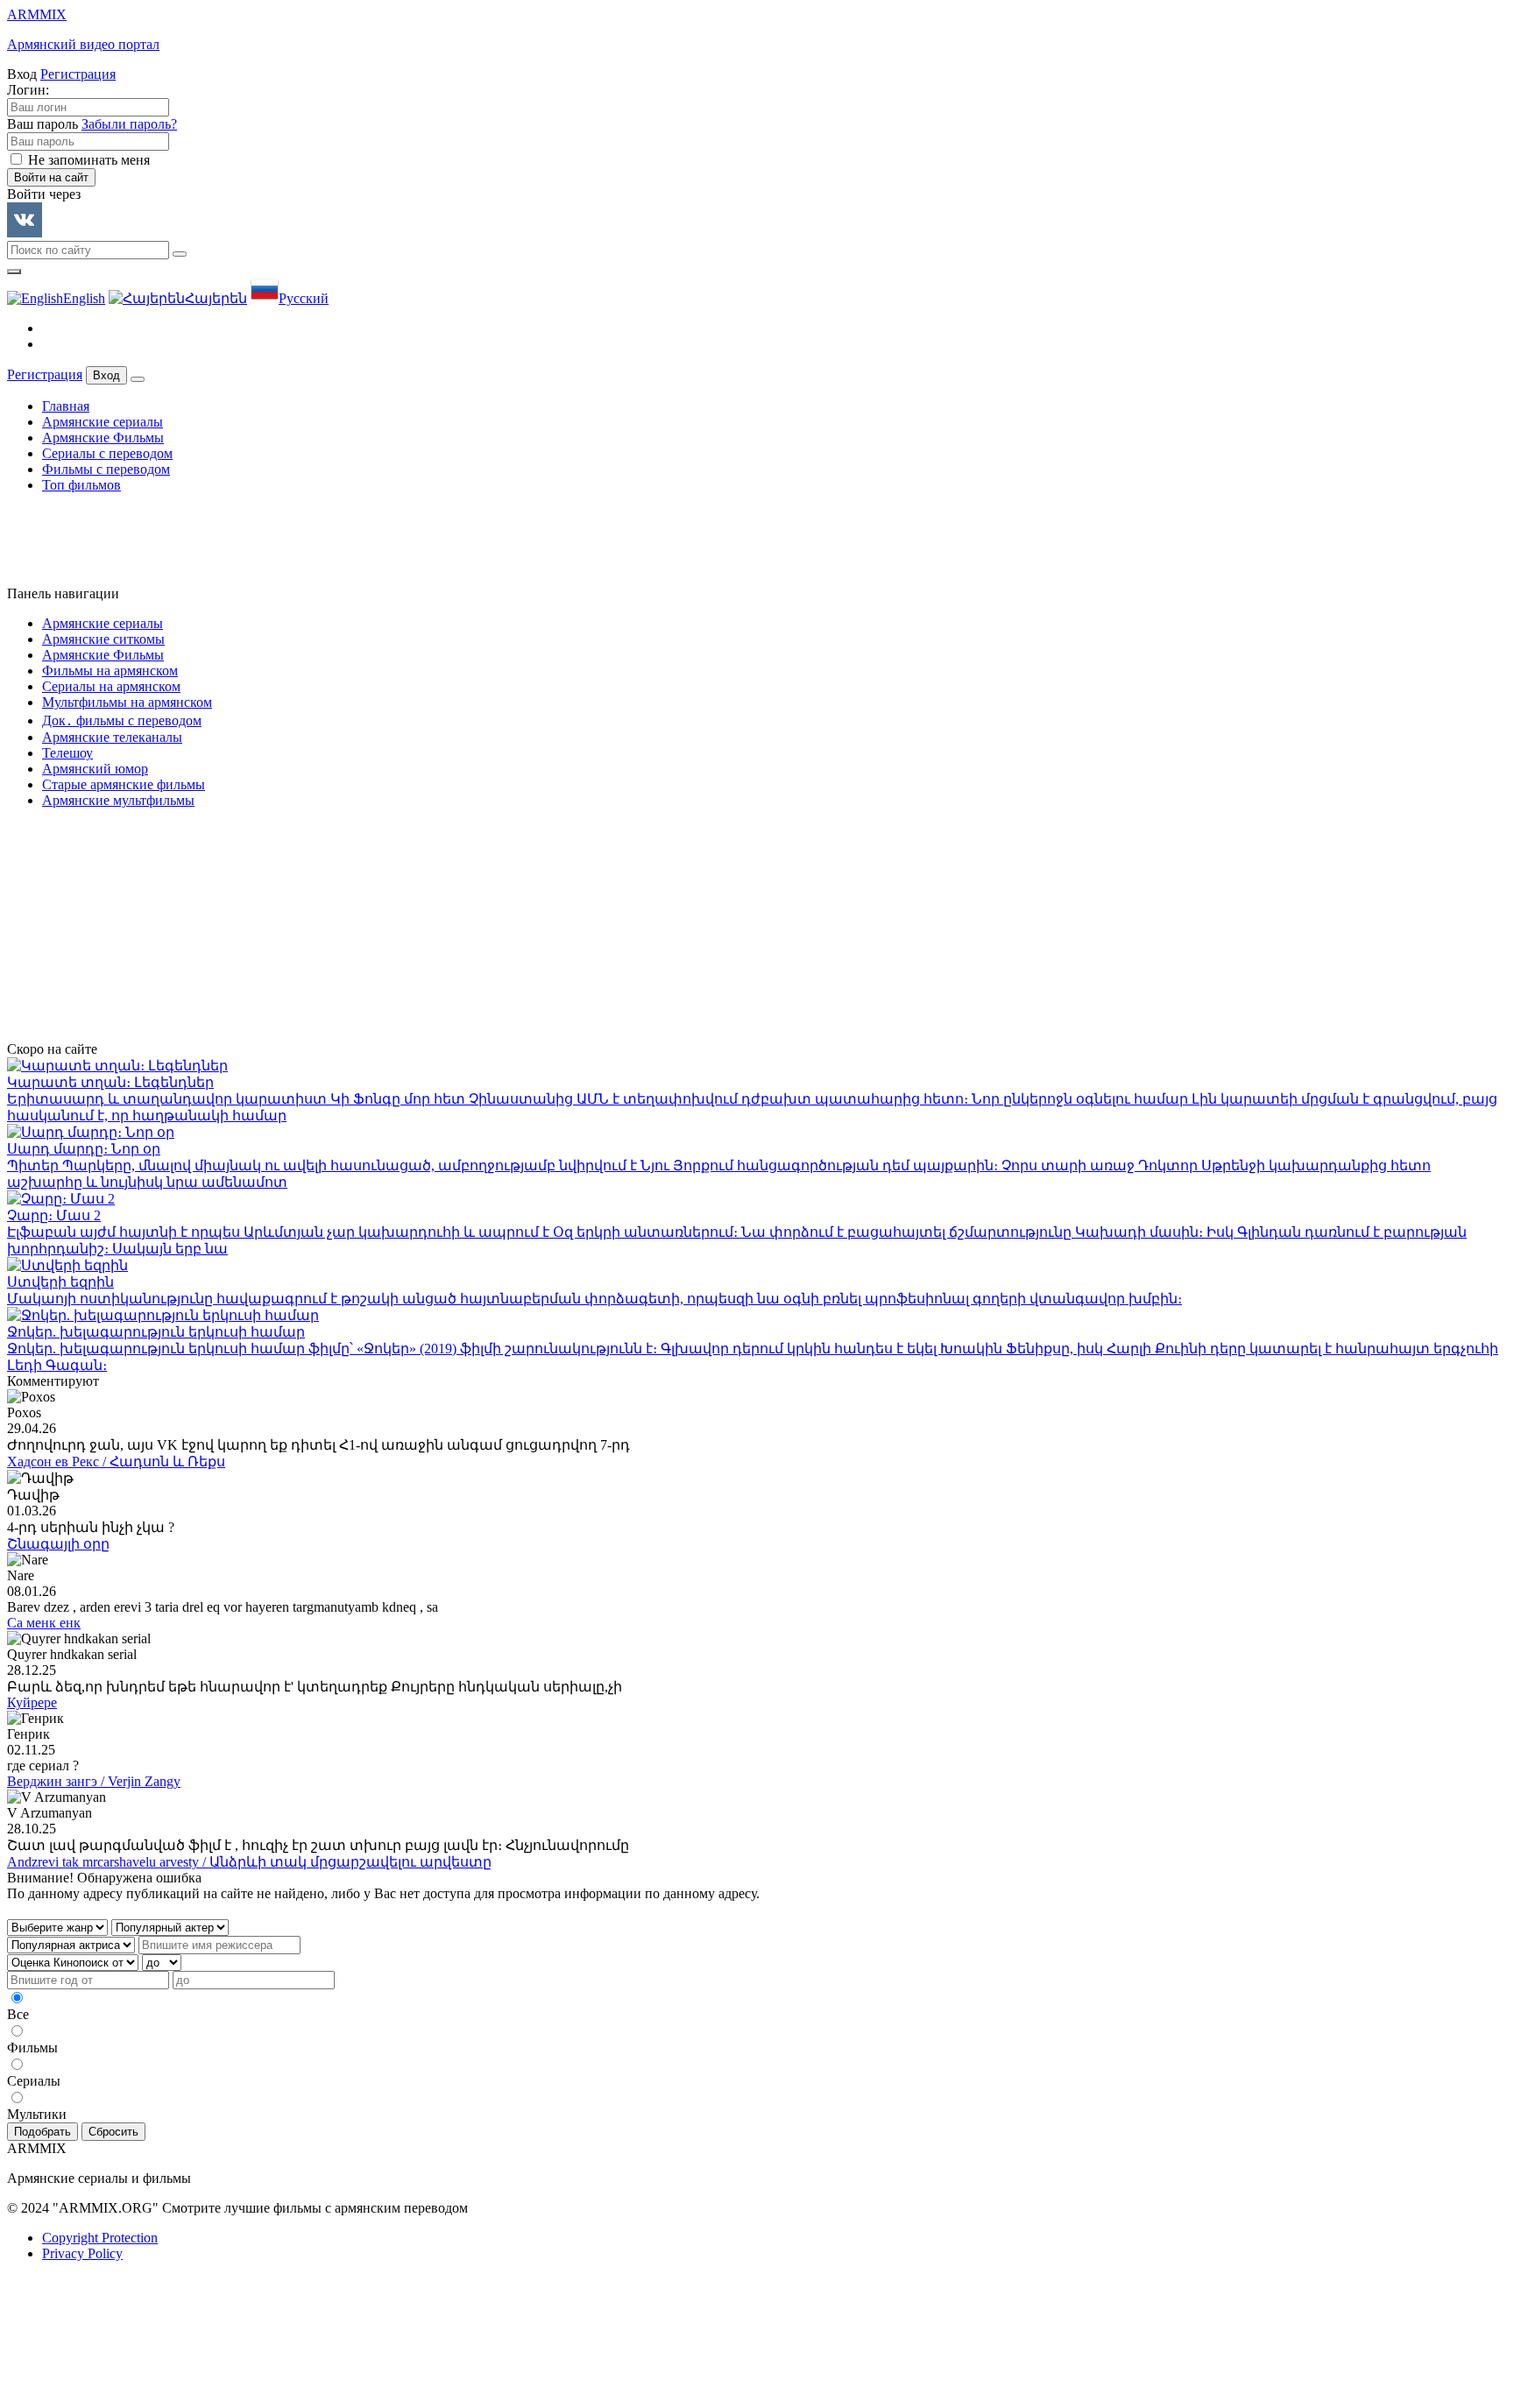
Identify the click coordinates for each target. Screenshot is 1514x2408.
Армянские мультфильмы (118, 800)
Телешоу (67, 753)
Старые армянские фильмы (124, 784)
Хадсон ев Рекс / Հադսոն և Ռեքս (116, 1462)
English (84, 298)
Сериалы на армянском (111, 686)
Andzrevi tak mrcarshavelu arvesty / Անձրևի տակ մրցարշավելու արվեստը (249, 1862)
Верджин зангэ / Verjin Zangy (94, 1781)
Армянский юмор (95, 769)
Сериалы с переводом (107, 453)
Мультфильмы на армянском (127, 702)
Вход (106, 375)
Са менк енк (44, 1623)
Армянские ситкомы (103, 639)
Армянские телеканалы (112, 737)
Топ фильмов (81, 485)
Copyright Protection (100, 2238)
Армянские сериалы (103, 422)
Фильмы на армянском (110, 671)
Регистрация (78, 74)
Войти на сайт (51, 177)
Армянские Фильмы (103, 438)
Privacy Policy (82, 2253)
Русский (304, 298)
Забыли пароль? (129, 124)
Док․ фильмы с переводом (122, 720)
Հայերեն (216, 298)
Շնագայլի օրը (58, 1544)
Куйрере (32, 1702)
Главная (66, 406)
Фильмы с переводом (106, 469)
